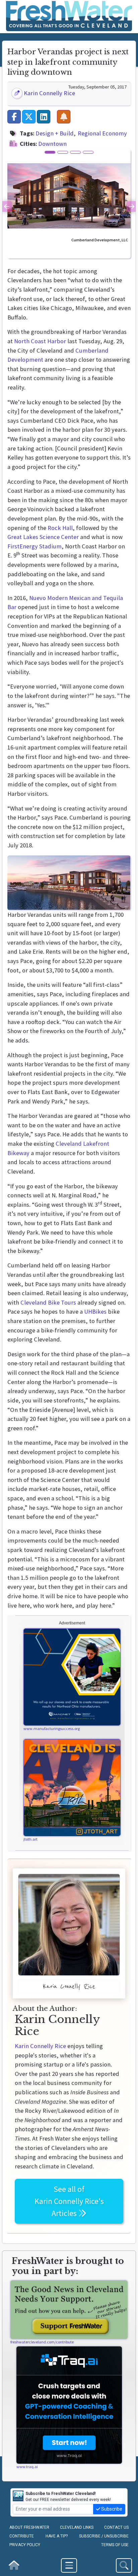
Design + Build (55, 133)
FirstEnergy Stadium (34, 546)
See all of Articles (69, 2201)
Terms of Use (115, 2545)
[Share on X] (29, 117)
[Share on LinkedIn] (44, 117)
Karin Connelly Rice (49, 93)
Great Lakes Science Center (43, 537)
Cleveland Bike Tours (48, 1302)
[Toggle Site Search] (124, 2565)
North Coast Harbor (40, 341)
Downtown (52, 144)
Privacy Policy (25, 2545)
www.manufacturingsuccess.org (52, 1728)
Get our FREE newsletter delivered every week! (68, 2497)
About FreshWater (29, 2527)
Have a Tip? (57, 2536)
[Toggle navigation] (69, 2565)
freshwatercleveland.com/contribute (42, 2342)
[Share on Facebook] (14, 117)
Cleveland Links (77, 2527)
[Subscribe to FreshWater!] (64, 117)
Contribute (22, 2536)
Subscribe (111, 2509)
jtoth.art (30, 1839)
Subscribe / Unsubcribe (104, 2536)
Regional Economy (102, 133)
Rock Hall (60, 528)
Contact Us (116, 2527)
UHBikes (95, 1311)
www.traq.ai (27, 2467)
